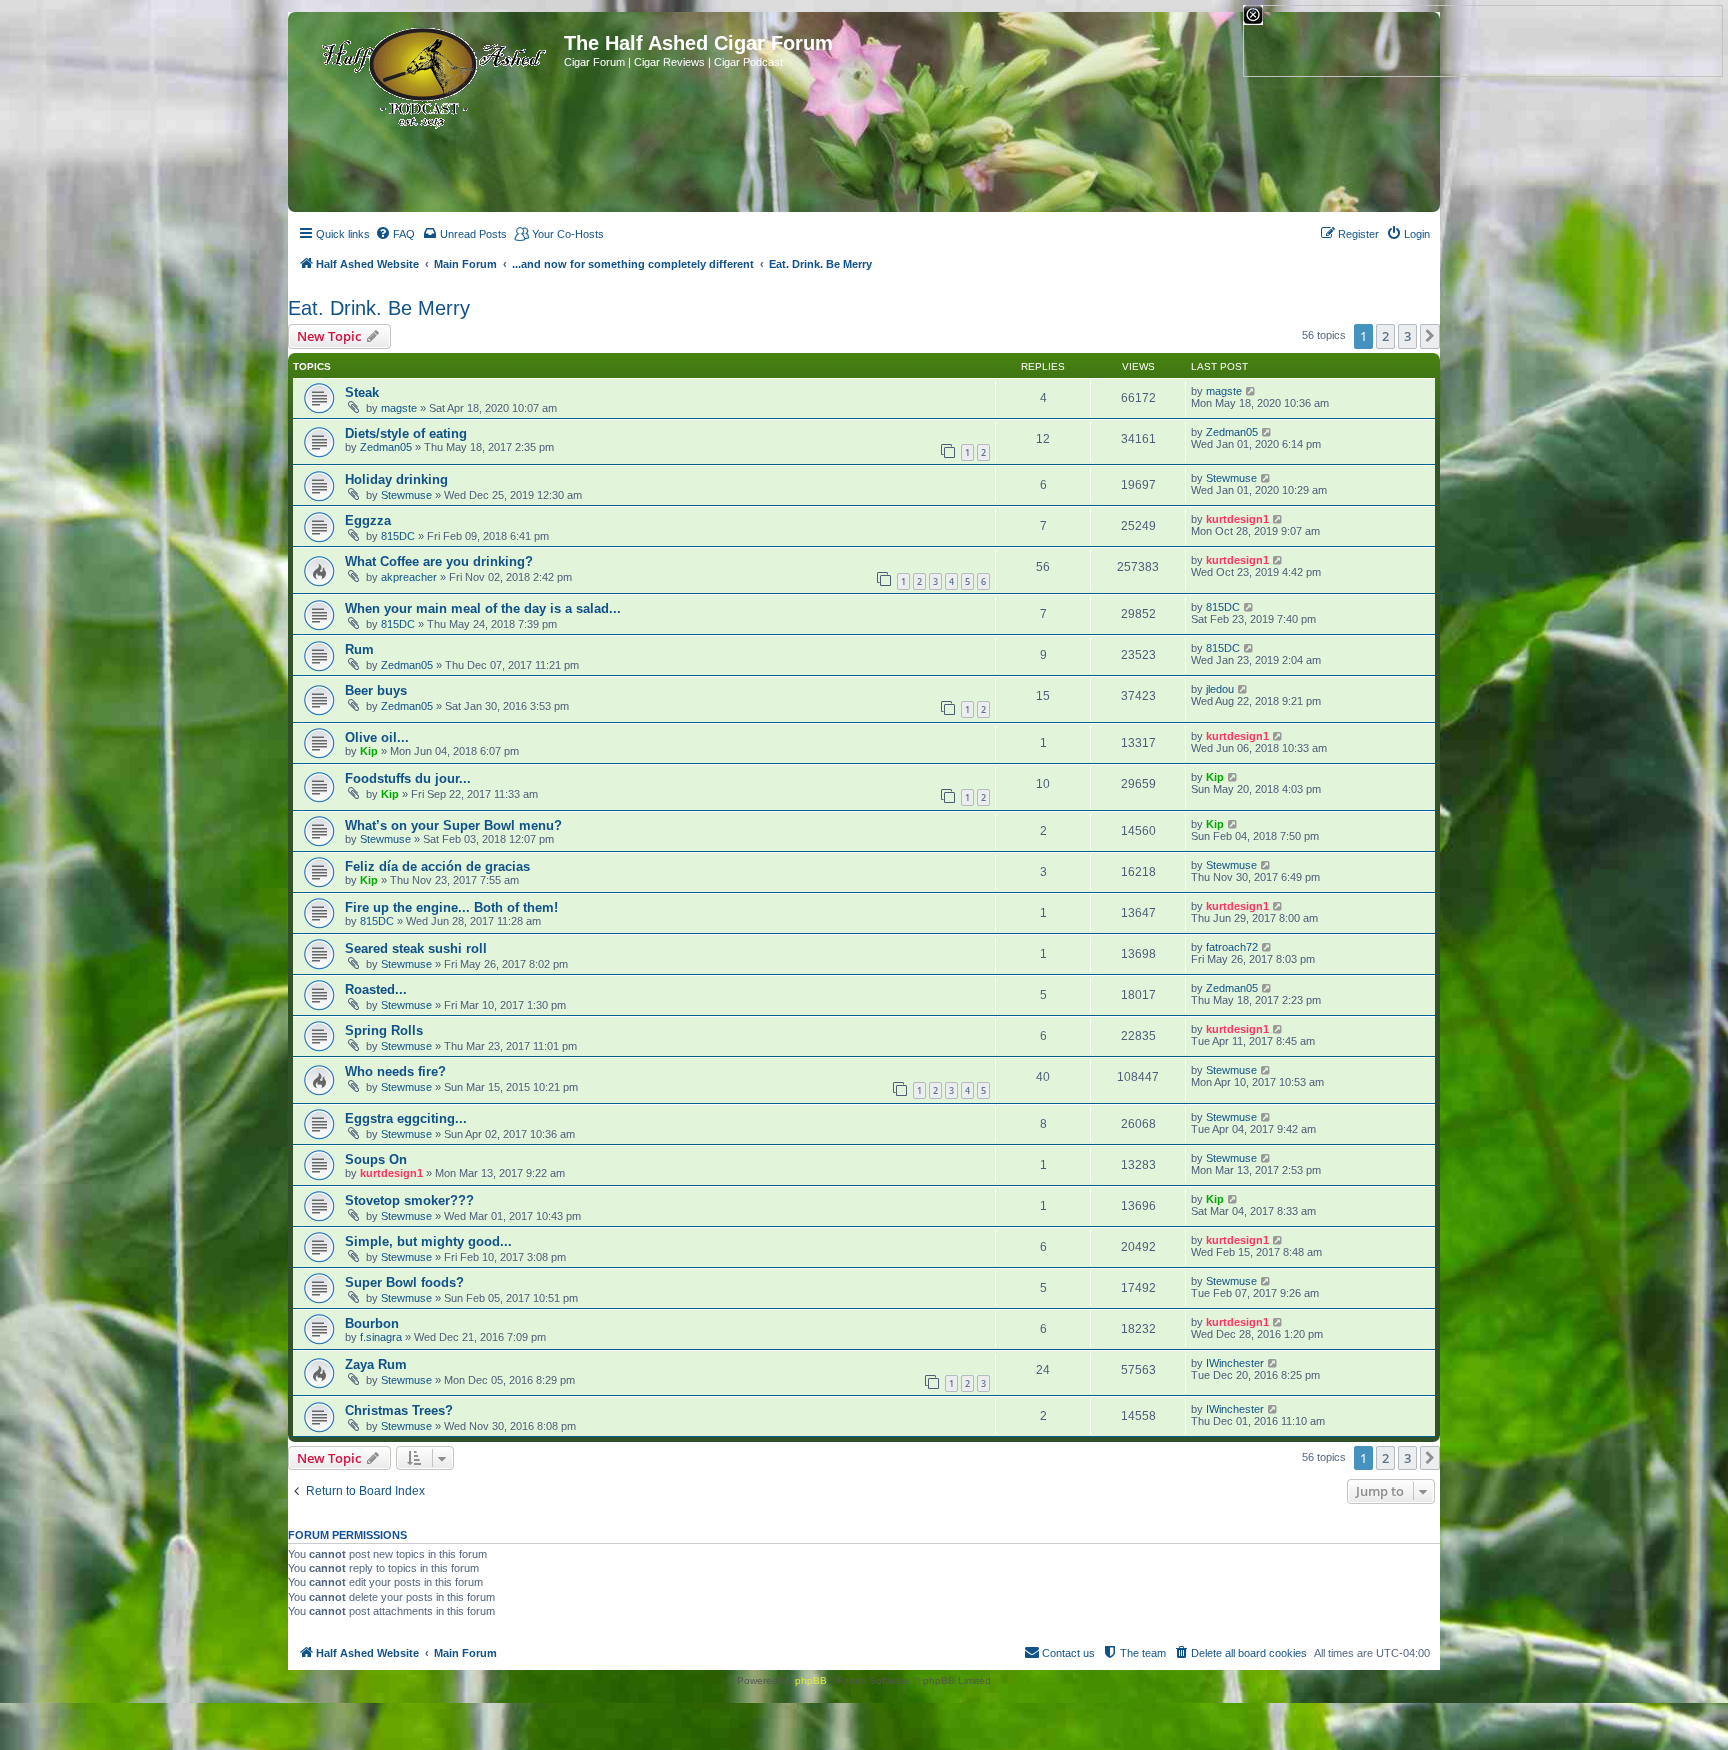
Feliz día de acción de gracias (437, 866)
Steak (362, 392)
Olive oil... (377, 737)
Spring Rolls (384, 1030)
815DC (398, 536)
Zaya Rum (376, 1364)
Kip (369, 751)
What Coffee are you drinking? (439, 561)
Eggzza (368, 520)
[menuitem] (395, 234)
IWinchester (1235, 1363)
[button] (1430, 336)
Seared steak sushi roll (416, 948)
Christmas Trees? (399, 1410)
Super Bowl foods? (404, 1282)
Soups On (376, 1159)
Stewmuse (406, 495)
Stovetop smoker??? (409, 1200)
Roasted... (376, 989)
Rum (359, 649)
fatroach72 (1232, 947)
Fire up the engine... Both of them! (451, 907)
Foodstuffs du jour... (408, 778)
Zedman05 (386, 447)
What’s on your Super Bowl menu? (453, 825)
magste (399, 408)
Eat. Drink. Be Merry (379, 308)
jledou (1220, 689)
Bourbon (372, 1323)
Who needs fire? (395, 1071)
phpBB (811, 1680)
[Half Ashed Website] (428, 74)
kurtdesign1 (1237, 519)
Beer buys (376, 690)
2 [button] (1385, 336)
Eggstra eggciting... (406, 1118)
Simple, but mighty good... (428, 1241)
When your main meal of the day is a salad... (483, 608)
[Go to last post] (1251, 391)
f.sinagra (381, 1337)
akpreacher (409, 577)
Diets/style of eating (406, 433)
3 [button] (1407, 336)
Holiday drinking (396, 479)
